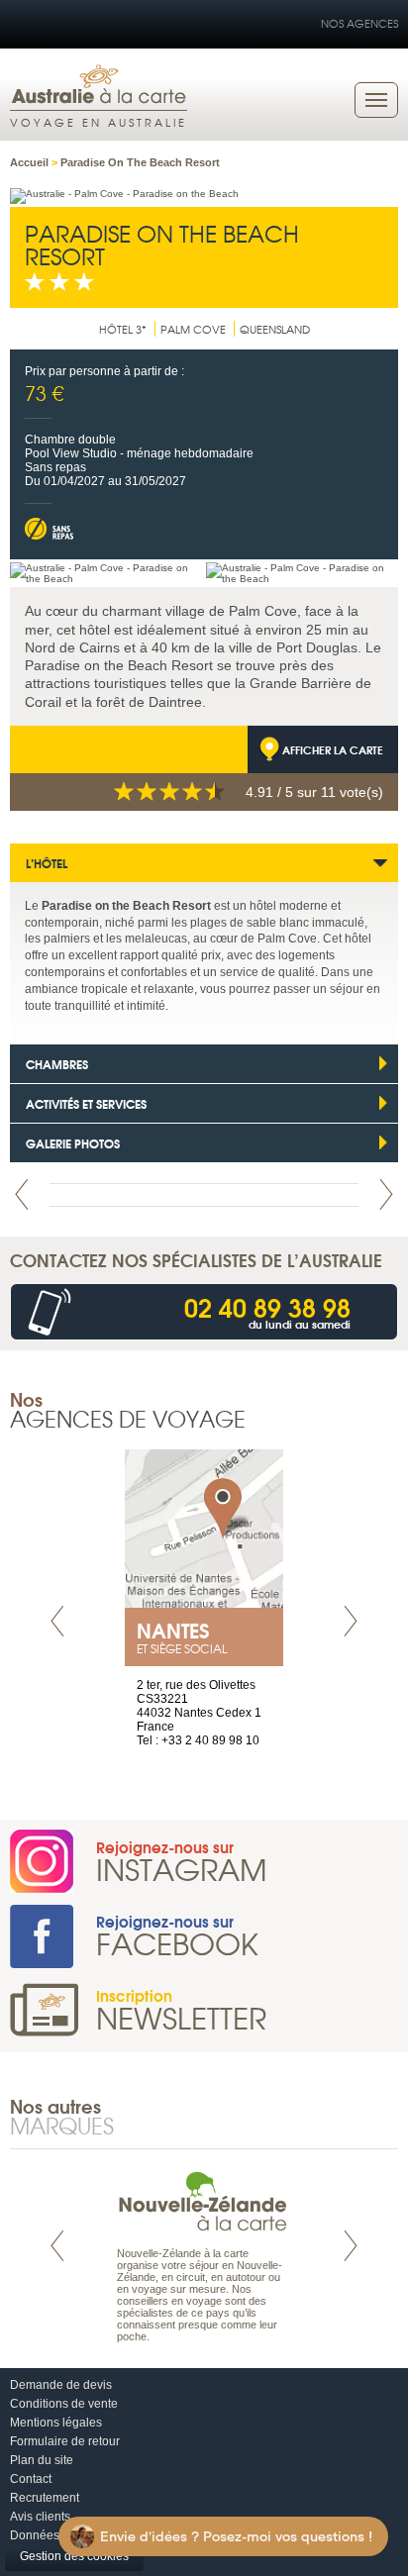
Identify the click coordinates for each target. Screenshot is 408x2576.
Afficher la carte (333, 749)
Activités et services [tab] (86, 1103)
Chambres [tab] (57, 1064)
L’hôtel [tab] (47, 863)
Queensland (275, 329)
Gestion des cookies (74, 2556)
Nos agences (359, 23)
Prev (22, 1194)
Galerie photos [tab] (73, 1143)
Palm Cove (193, 329)
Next (386, 1194)
